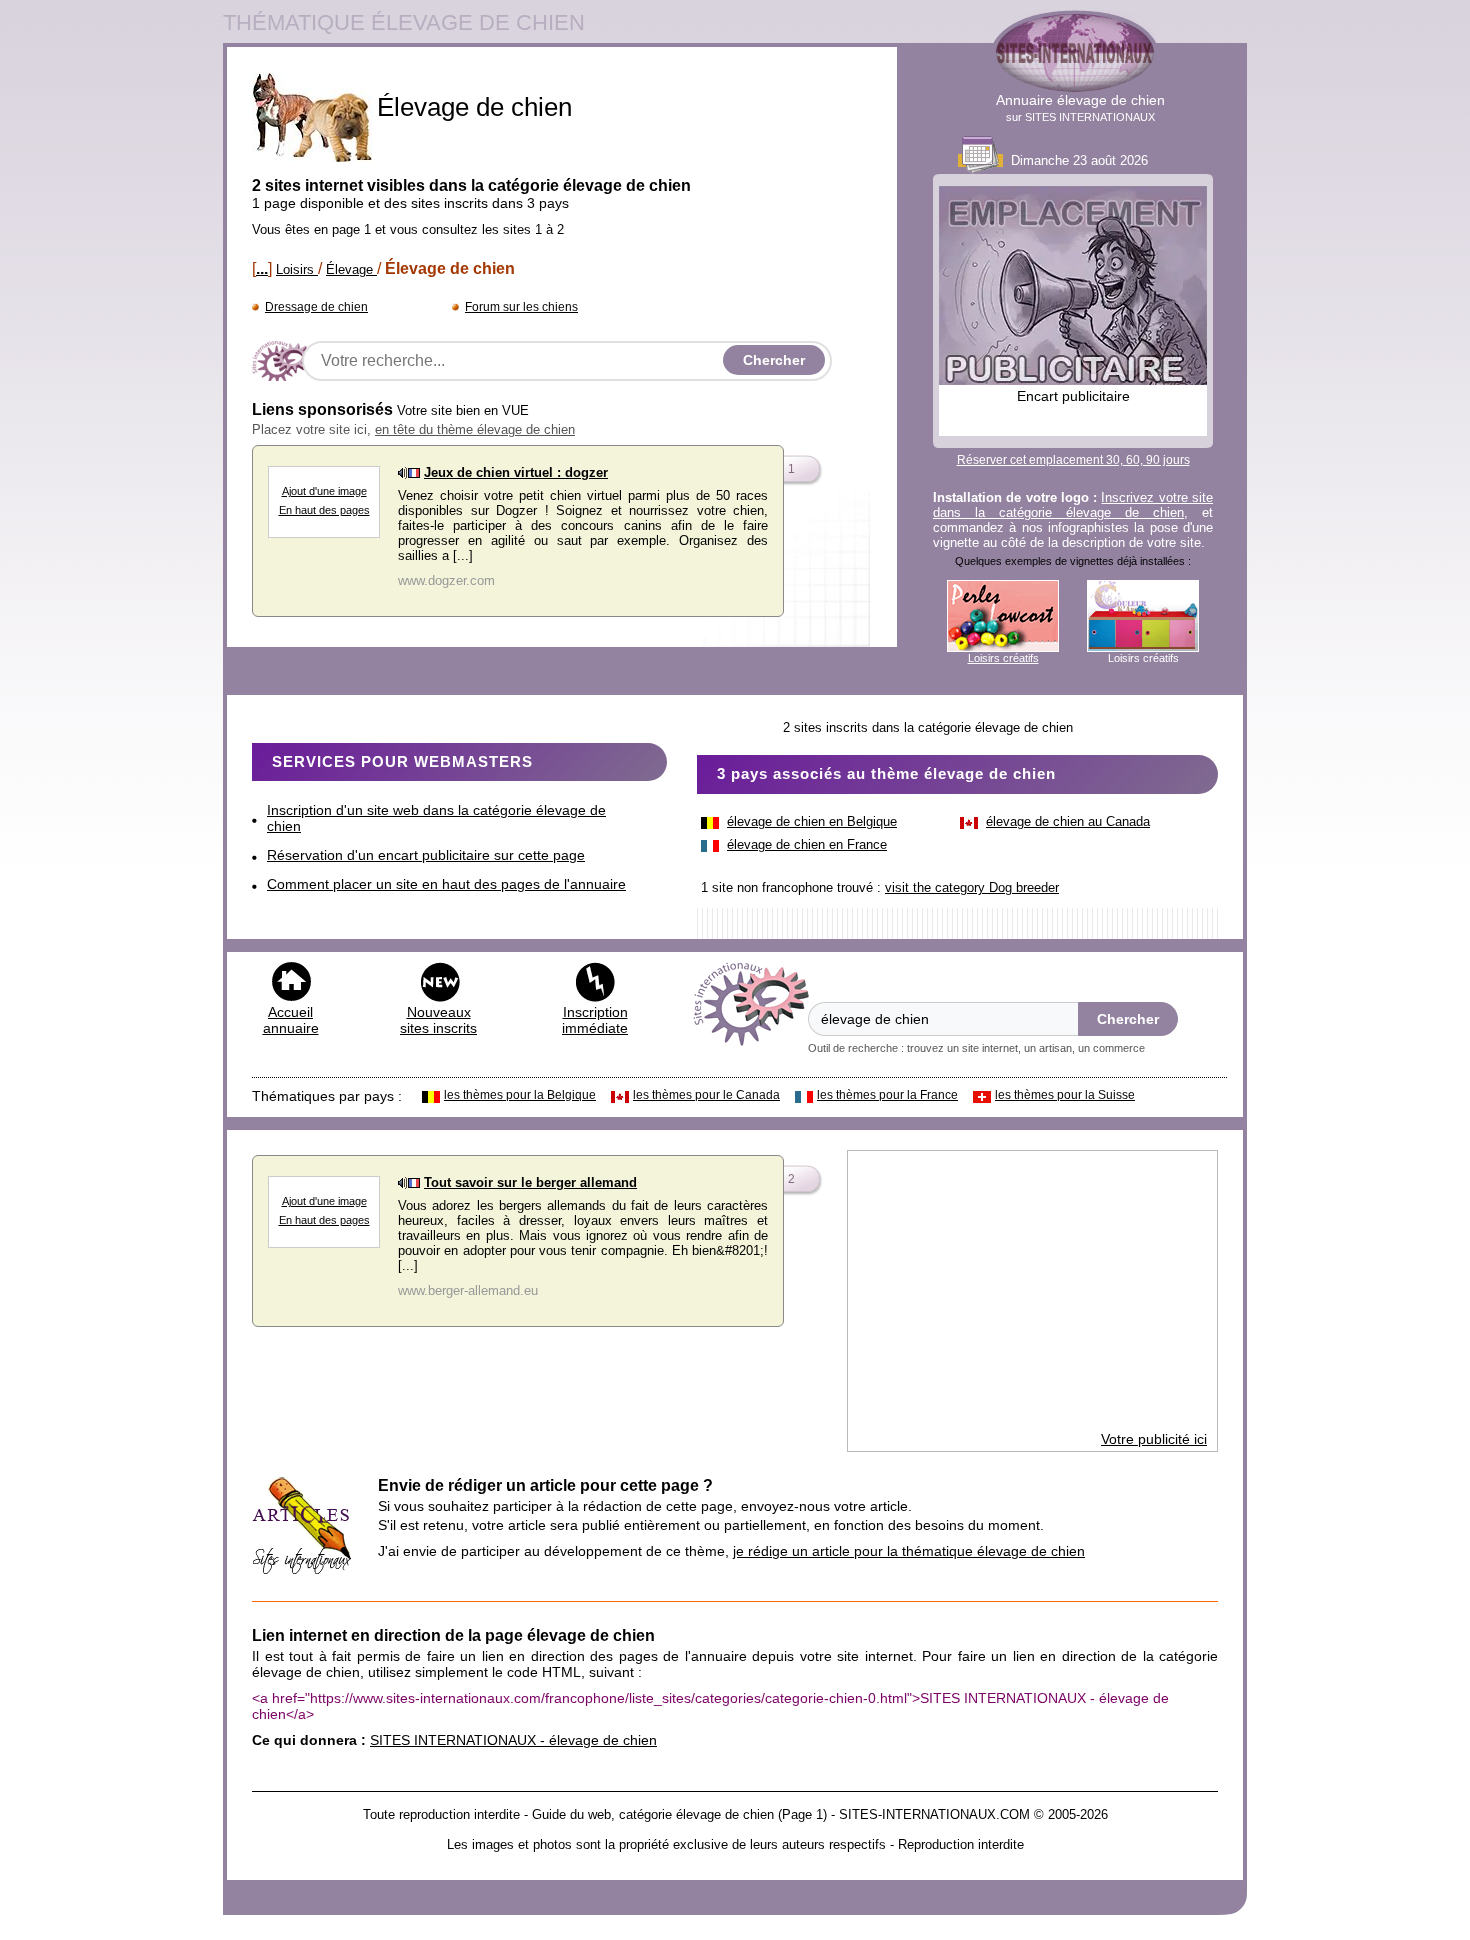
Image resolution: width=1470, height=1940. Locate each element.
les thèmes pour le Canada (706, 1095)
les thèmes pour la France (887, 1095)
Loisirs (297, 269)
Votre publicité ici (1154, 1439)
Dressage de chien (316, 307)
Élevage (351, 269)
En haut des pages (324, 510)
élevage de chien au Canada (1068, 821)
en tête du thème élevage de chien (475, 429)
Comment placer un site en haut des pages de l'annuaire (446, 884)
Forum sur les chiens (521, 307)
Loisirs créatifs (1003, 658)
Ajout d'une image (324, 491)
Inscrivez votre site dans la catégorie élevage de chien (1073, 505)
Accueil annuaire (291, 1020)
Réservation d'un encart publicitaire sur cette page (426, 855)
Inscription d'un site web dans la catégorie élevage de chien (436, 818)
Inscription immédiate (595, 1020)
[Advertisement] (1032, 1291)
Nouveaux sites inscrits (438, 1020)
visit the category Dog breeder (972, 887)
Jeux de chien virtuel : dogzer (516, 472)
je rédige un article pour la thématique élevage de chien (909, 1551)
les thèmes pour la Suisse (1065, 1095)
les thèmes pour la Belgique (520, 1095)
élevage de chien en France (807, 844)
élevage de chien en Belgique (812, 821)
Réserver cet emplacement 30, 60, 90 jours (1073, 460)
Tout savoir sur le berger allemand (530, 1182)
